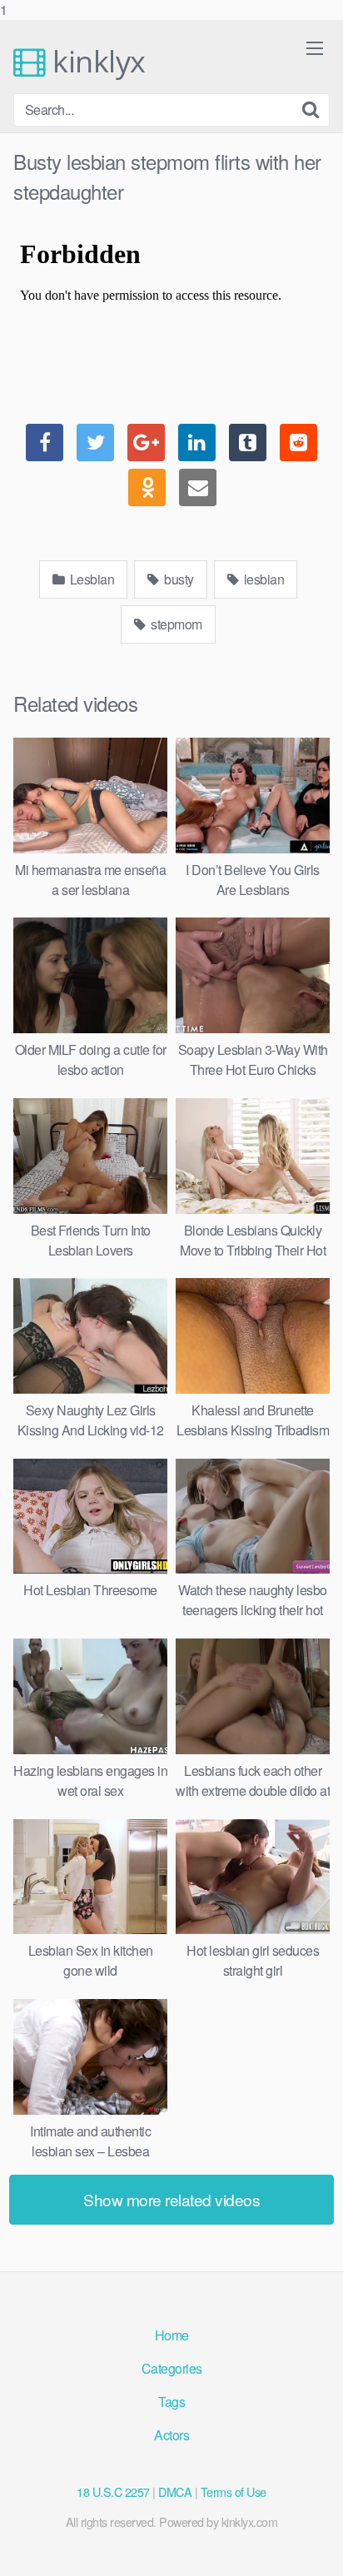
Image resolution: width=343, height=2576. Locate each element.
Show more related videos (171, 2199)
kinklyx (96, 62)
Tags (171, 2402)
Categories (172, 2368)
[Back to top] (314, 2546)
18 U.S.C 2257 (113, 2491)
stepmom (175, 624)
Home (172, 2335)
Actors (171, 2435)
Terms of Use (234, 2491)
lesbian (262, 579)
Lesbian (90, 579)
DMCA (175, 2491)
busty (178, 579)
